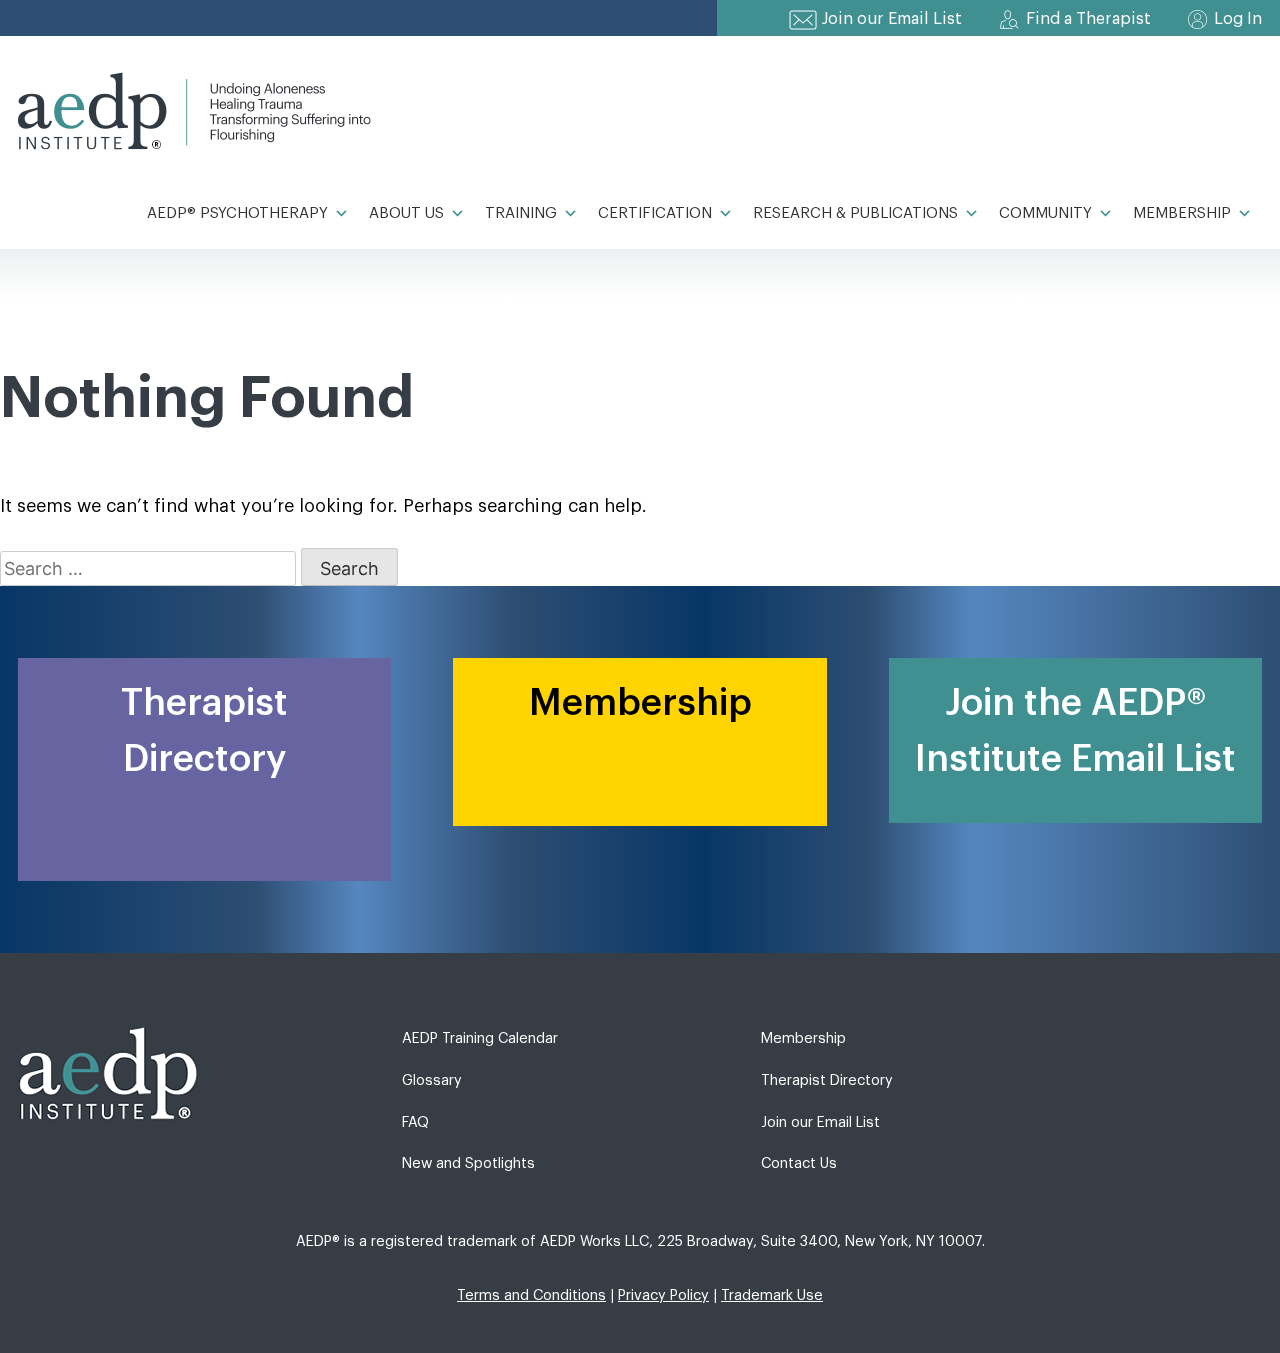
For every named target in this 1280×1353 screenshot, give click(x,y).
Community (1045, 213)
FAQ (415, 1122)
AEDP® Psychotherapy (237, 213)
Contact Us (799, 1163)
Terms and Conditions (531, 1295)
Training (521, 213)
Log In (1238, 19)
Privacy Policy (663, 1295)
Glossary (432, 1080)
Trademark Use (772, 1295)
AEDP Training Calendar (480, 1038)
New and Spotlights (468, 1163)
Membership (1182, 213)
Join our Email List (892, 19)
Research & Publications (855, 213)
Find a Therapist (1088, 19)
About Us (406, 213)
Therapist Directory (827, 1080)
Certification (655, 213)
